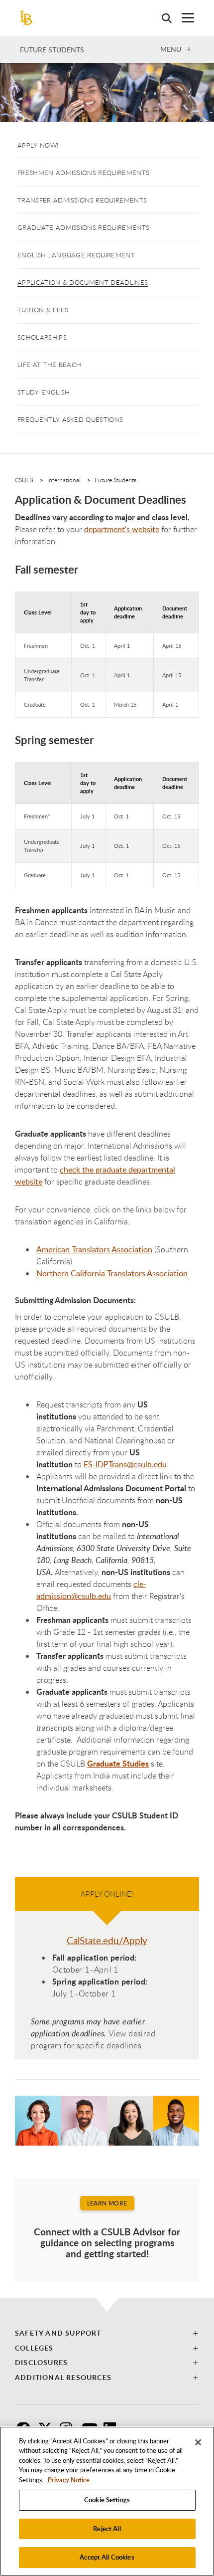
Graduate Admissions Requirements (83, 227)
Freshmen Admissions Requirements (83, 173)
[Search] (162, 18)
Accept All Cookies (107, 2557)
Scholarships (42, 337)
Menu (171, 49)
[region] (107, 2501)
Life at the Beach (49, 365)
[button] (107, 2333)
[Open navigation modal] (183, 18)
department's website (122, 529)
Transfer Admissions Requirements (82, 200)
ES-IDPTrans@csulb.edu (125, 1464)
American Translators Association (94, 1249)
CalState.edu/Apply (107, 1941)
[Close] (198, 2442)
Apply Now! (38, 145)
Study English (44, 392)
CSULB (24, 480)
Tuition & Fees (43, 310)
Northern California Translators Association (113, 1273)
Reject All (107, 2529)
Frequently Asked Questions (70, 419)
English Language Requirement (76, 255)
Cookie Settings (107, 2500)
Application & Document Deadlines (83, 282)
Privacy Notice (69, 2480)
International (64, 480)
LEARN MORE (107, 2203)
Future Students (52, 50)
